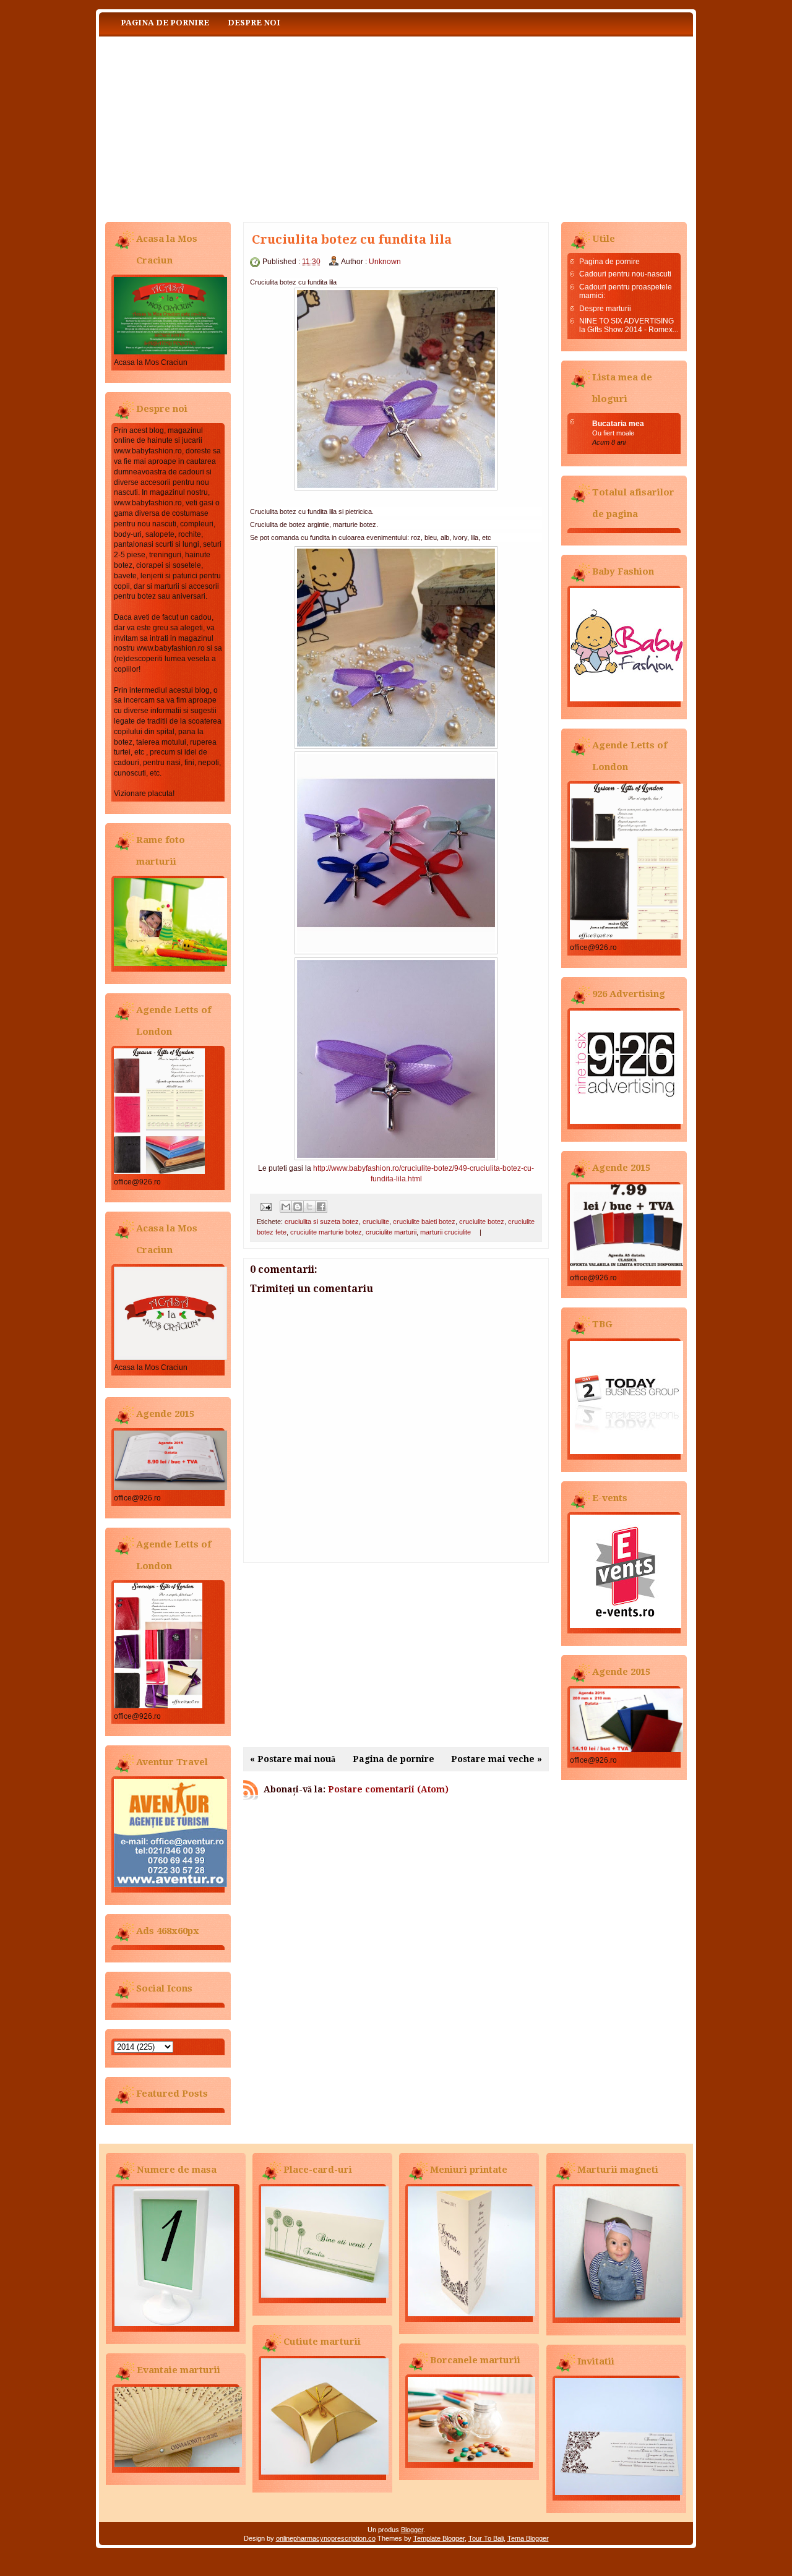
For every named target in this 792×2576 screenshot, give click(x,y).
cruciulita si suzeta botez (322, 1222)
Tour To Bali (486, 2538)
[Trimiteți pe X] (309, 1207)
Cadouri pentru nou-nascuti (625, 274)
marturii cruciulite (445, 1232)
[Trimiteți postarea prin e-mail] (265, 1206)
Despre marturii (605, 309)
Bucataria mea (618, 424)
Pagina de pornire (165, 23)
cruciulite (376, 1222)
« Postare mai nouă (293, 1759)
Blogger (412, 2530)
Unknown (385, 262)
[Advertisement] (396, 1655)
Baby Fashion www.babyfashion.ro (223, 126)
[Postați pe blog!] (298, 1207)
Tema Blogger (528, 2538)
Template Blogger (439, 2538)
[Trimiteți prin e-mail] (286, 1207)
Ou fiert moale (613, 433)
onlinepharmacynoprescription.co (326, 2538)
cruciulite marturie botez (326, 1232)
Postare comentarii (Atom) (388, 1789)
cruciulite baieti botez (424, 1222)
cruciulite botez (482, 1222)
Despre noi (254, 23)
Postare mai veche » (497, 1759)
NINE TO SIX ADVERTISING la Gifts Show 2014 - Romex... (629, 325)
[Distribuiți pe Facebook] (321, 1207)
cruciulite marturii (391, 1232)
